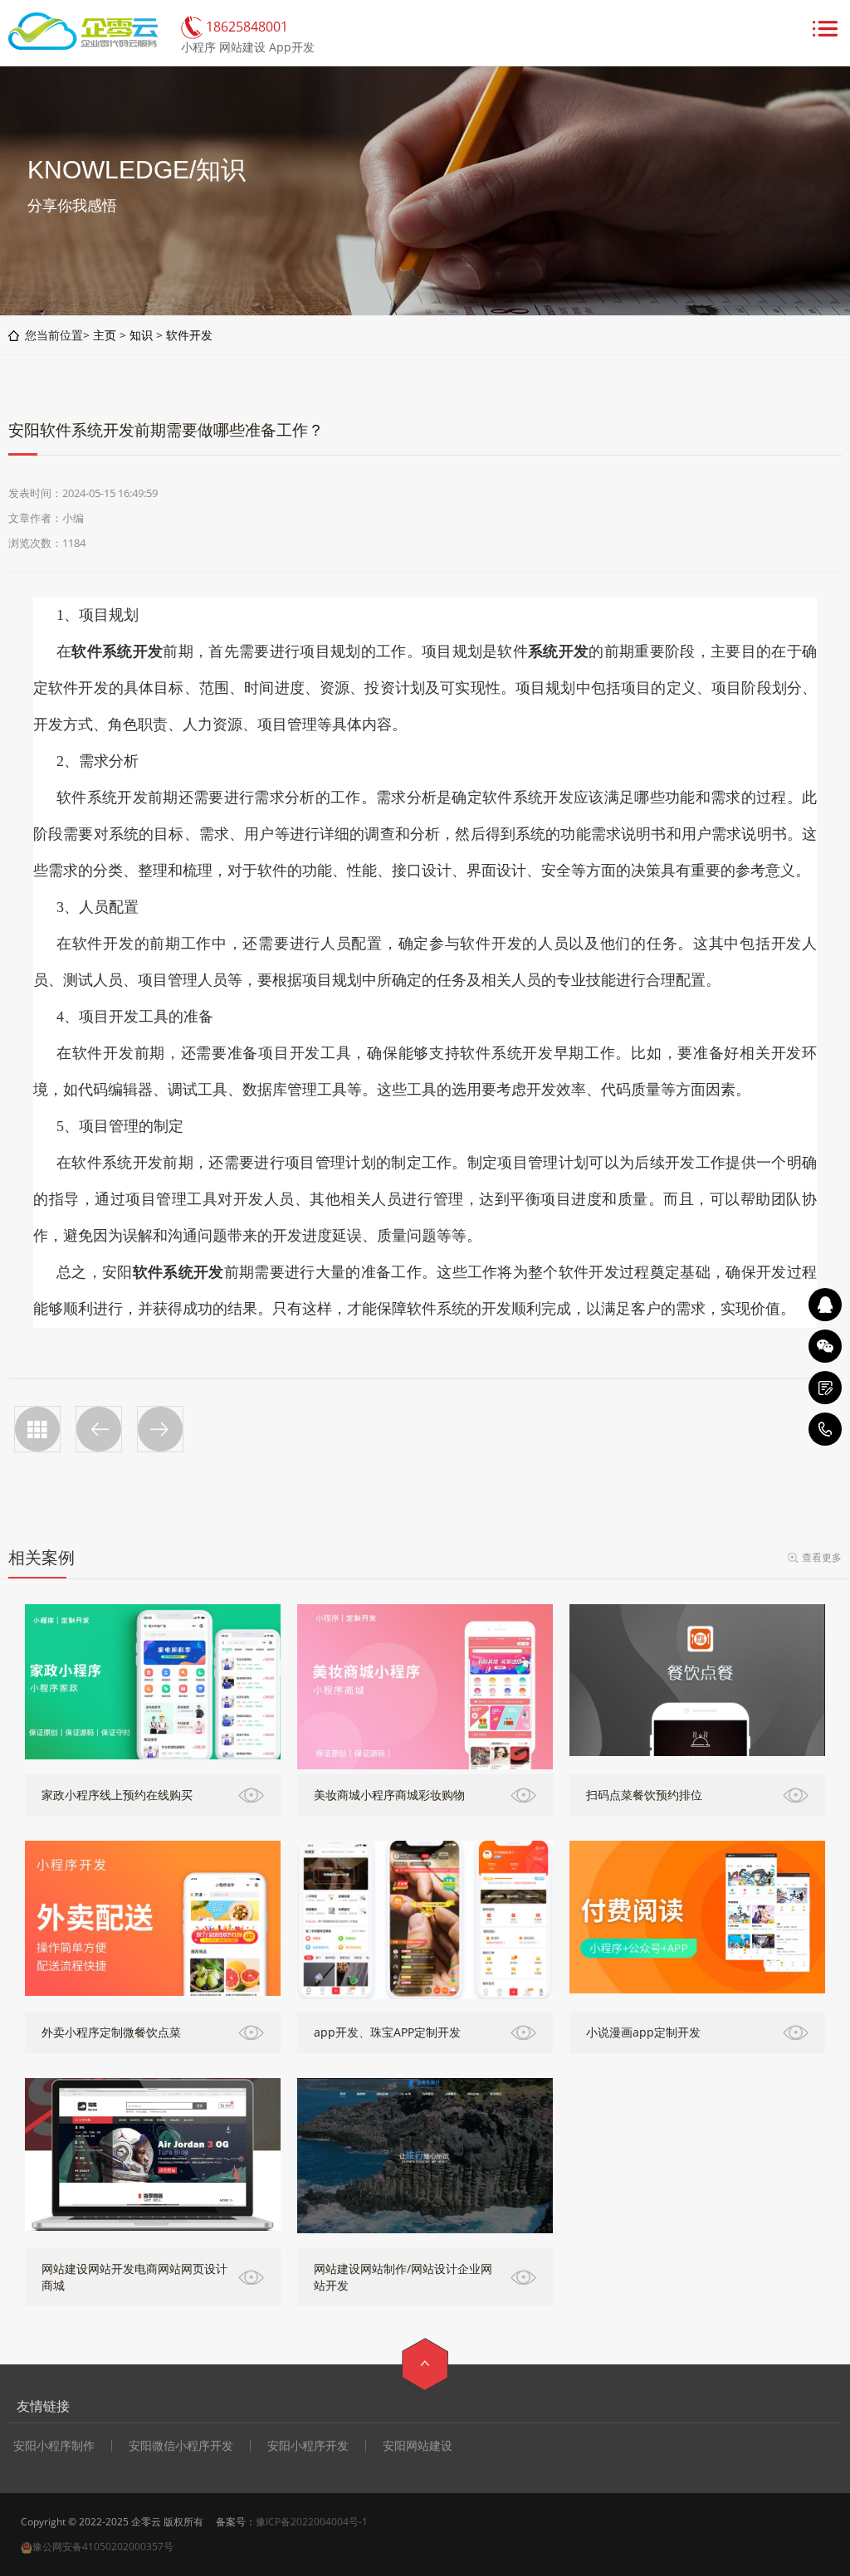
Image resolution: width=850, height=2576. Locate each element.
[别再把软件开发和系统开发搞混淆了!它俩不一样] (160, 1429)
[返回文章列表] (37, 1429)
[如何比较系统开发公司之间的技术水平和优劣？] (99, 1429)
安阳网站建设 (418, 2446)
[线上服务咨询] (825, 1305)
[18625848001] (825, 1429)
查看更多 (822, 1557)
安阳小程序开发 (308, 2446)
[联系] (825, 1388)
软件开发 (189, 335)
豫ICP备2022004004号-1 (312, 2522)
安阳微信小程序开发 (181, 2446)
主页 (105, 335)
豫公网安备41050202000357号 (103, 2547)
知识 (141, 335)
